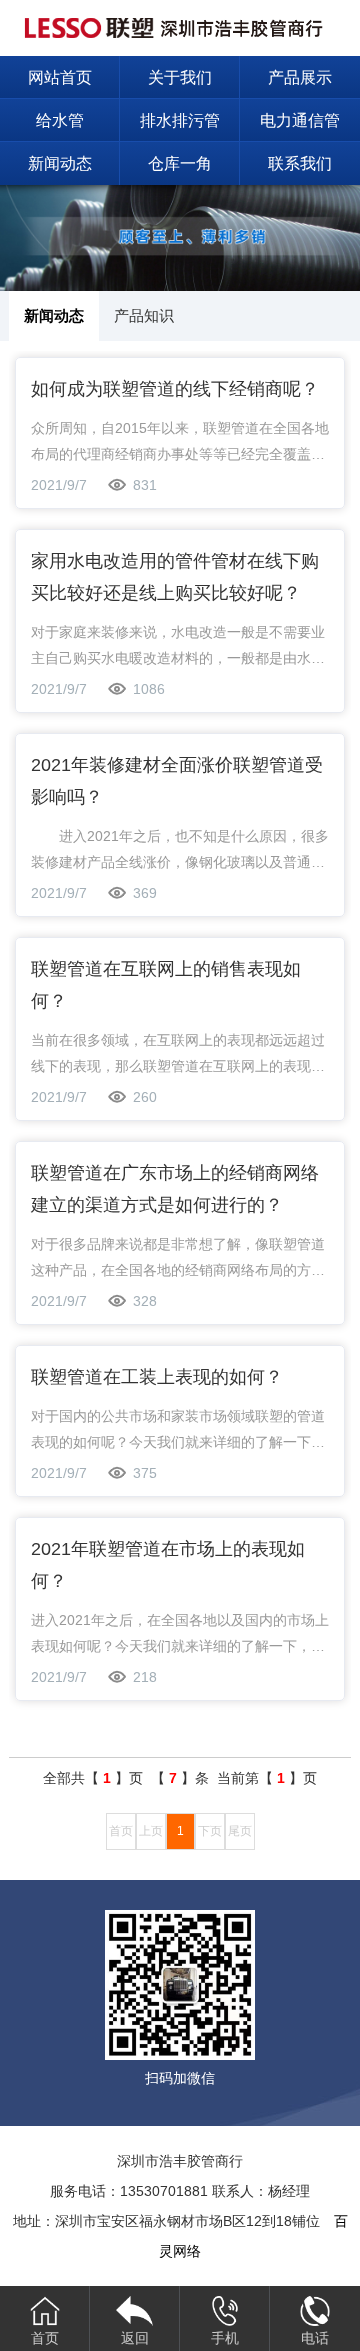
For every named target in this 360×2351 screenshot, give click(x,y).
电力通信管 (300, 120)
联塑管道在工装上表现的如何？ (157, 1377)
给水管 (60, 120)
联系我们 (300, 163)
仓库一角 (180, 163)
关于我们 (180, 77)
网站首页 (60, 77)
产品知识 (144, 315)
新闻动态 (60, 163)
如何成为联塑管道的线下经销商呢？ (175, 389)
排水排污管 (180, 120)
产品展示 (300, 77)
